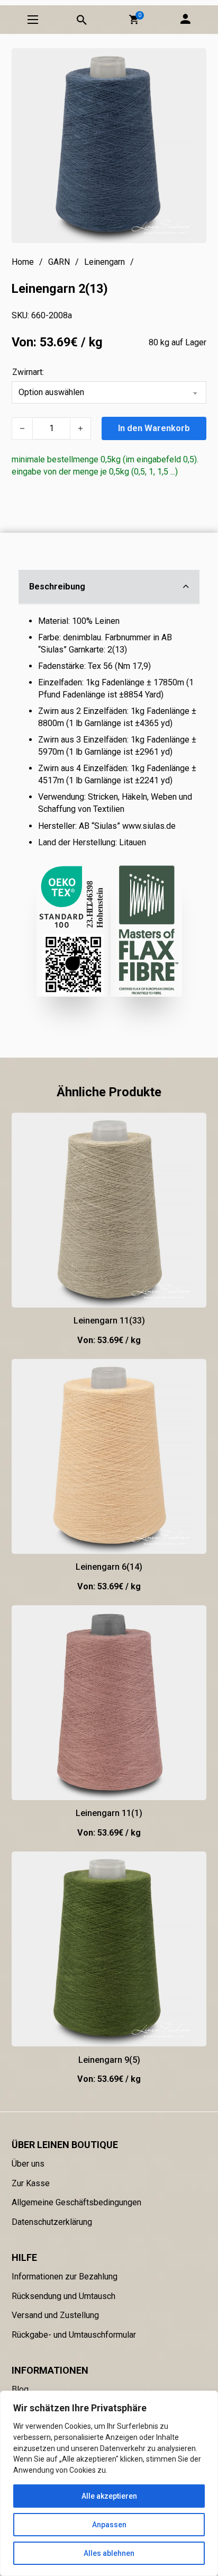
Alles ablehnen (109, 2553)
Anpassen (109, 2525)
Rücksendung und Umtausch (63, 2296)
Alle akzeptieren (109, 2496)
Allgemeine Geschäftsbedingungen (76, 2202)
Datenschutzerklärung (52, 2222)
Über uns (28, 2164)
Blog (20, 2389)
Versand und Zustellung (55, 2315)
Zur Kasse (31, 2183)
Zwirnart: (28, 372)
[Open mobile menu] (33, 20)
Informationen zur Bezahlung (65, 2277)
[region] (109, 2483)
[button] (134, 20)
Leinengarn (105, 262)
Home (23, 262)
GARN (59, 262)
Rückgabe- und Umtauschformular (74, 2335)
